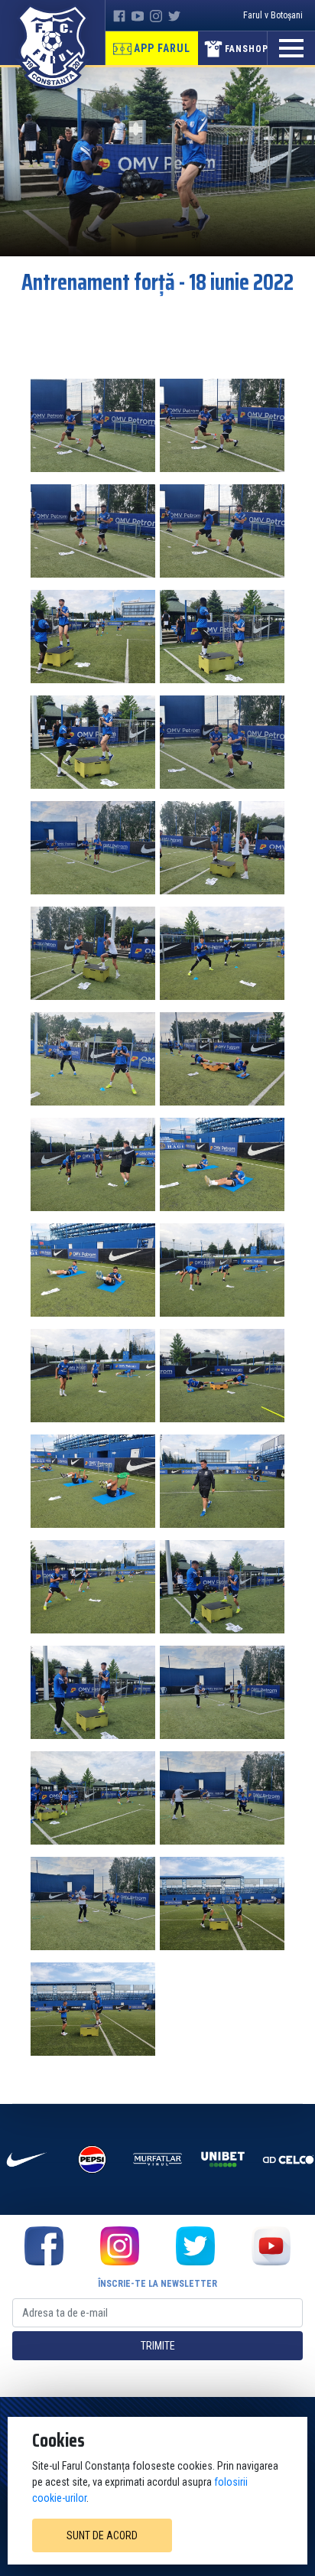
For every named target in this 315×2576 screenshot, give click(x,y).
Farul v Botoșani (273, 15)
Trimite (158, 2346)
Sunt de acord (102, 2535)
